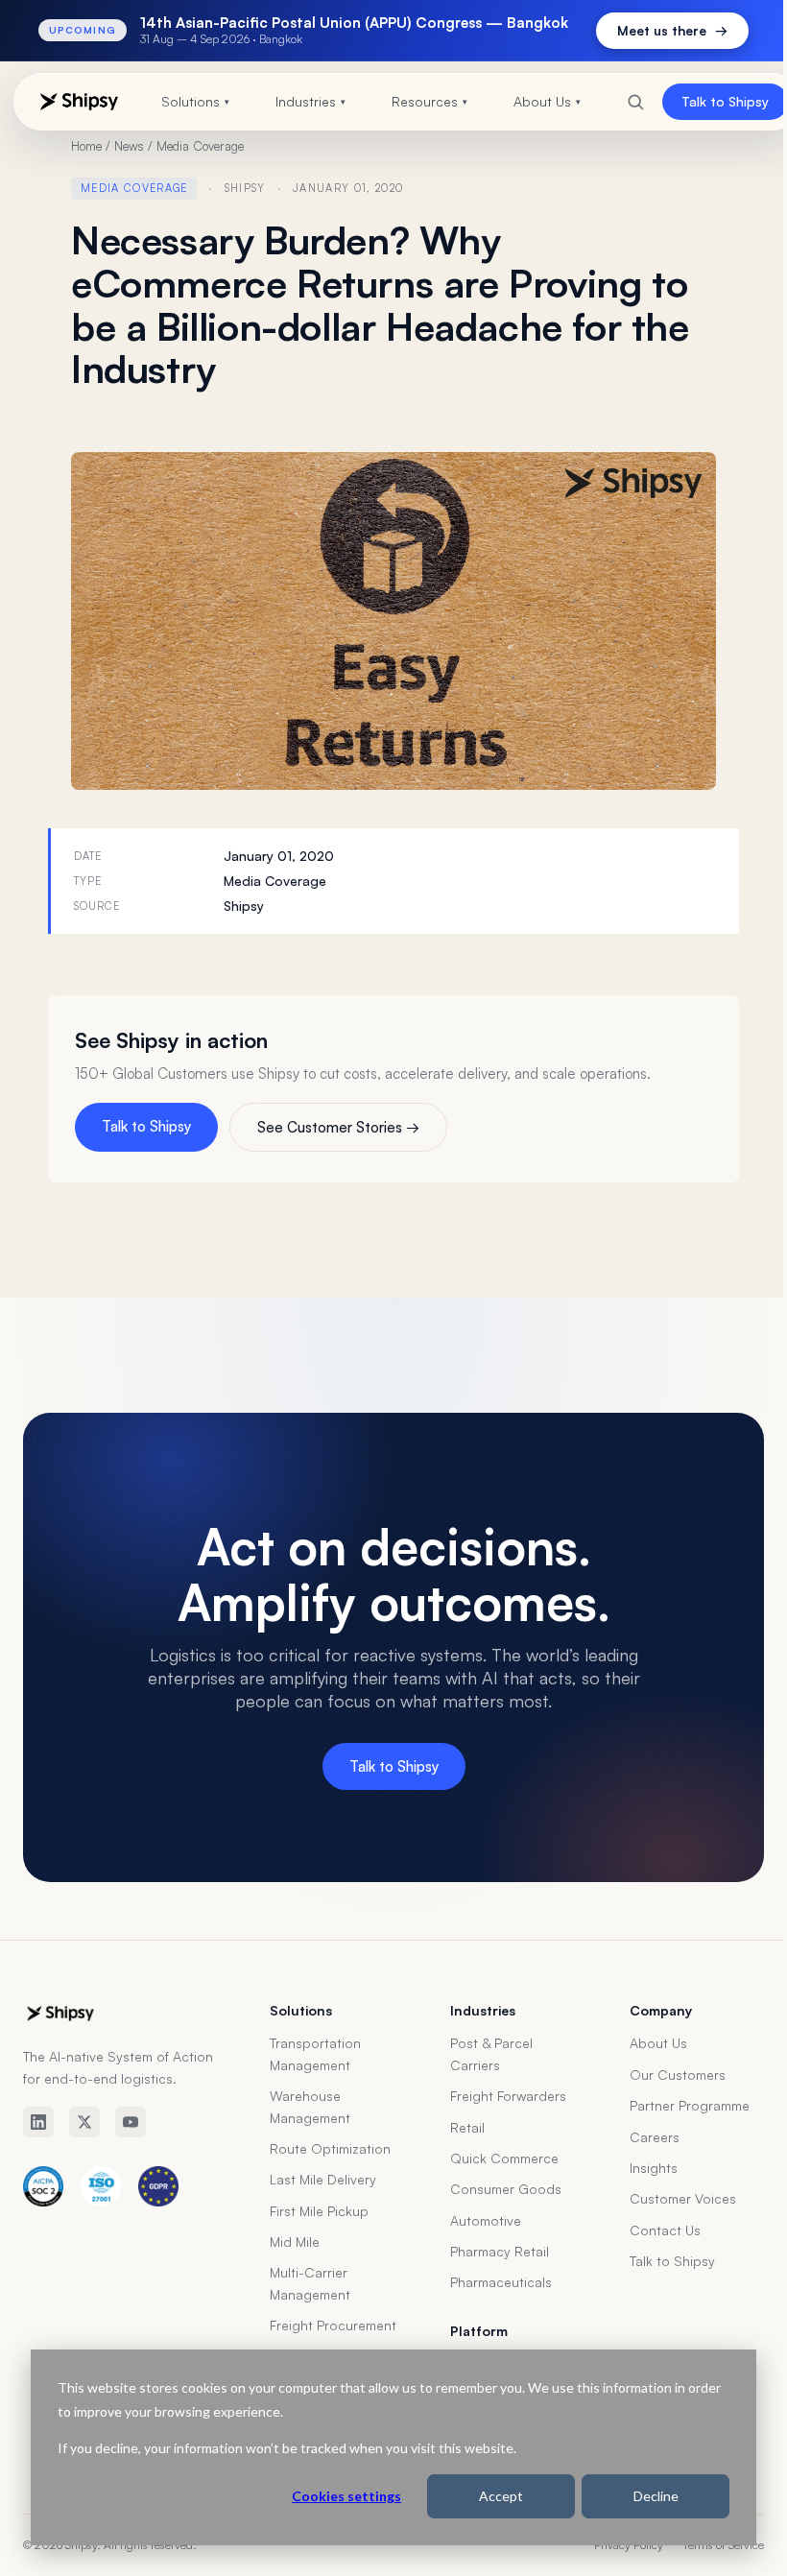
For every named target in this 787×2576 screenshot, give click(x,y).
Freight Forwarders (508, 2096)
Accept (487, 2496)
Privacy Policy (629, 2545)
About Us (539, 101)
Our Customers (678, 2075)
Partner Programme (690, 2105)
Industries (303, 101)
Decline (642, 2496)
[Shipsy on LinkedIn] (38, 2122)
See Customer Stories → (338, 1127)
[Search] (621, 102)
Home (86, 146)
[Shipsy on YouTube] (131, 2122)
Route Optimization (330, 2148)
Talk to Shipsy (711, 101)
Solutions (188, 101)
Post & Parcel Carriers (491, 2053)
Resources (422, 101)
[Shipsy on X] (84, 2122)
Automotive (486, 2220)
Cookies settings (332, 2496)
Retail (467, 2127)
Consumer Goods (506, 2189)
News (129, 146)
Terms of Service (723, 2545)
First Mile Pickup (319, 2211)
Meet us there (658, 30)
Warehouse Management (310, 2106)
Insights (654, 2168)
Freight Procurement (333, 2325)
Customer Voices (683, 2198)
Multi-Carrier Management (310, 2283)
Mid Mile (295, 2242)
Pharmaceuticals (501, 2282)
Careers (655, 2137)
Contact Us (665, 2230)
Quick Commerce (504, 2158)
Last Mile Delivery (323, 2179)
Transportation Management (315, 2053)
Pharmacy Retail (500, 2251)
